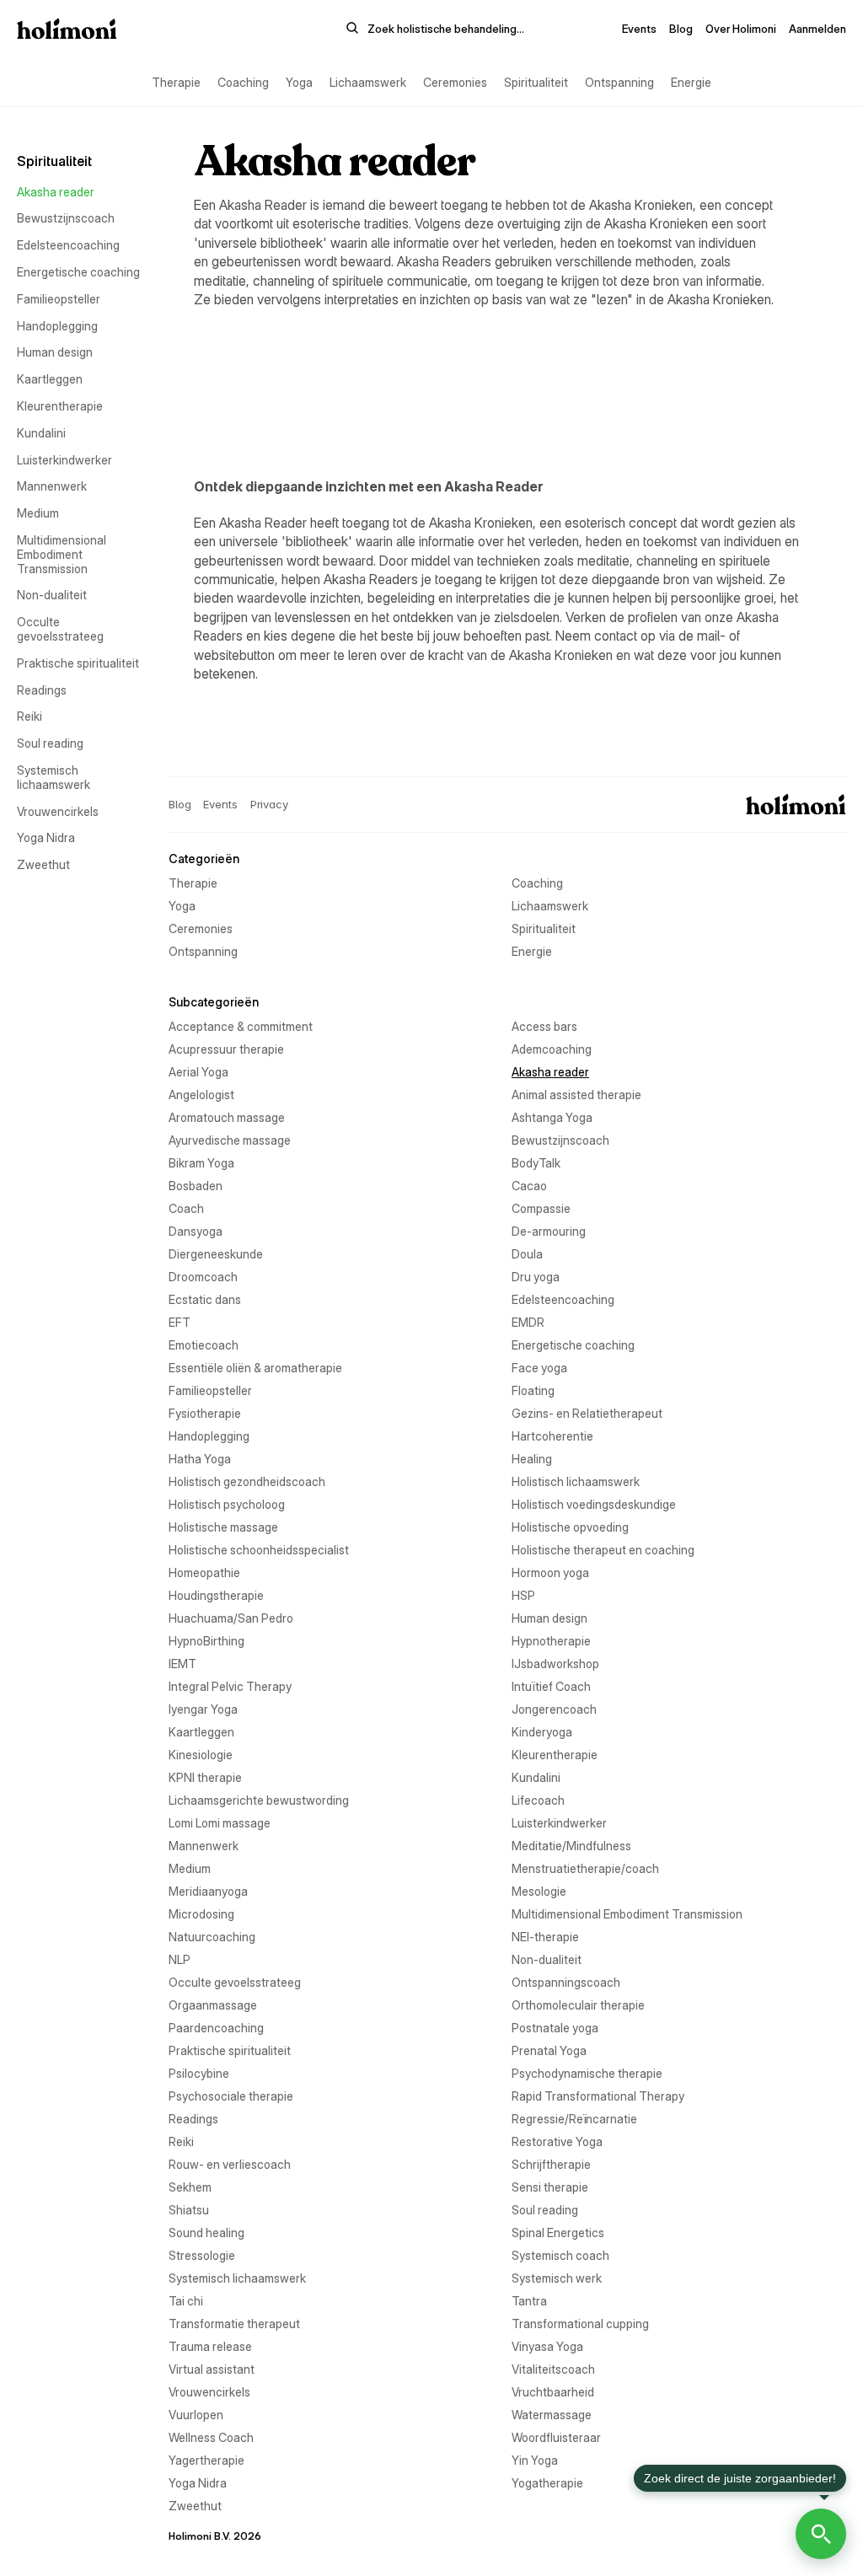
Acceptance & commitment (241, 1026)
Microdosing (201, 1914)
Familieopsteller (59, 299)
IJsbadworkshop (555, 1664)
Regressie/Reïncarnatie (574, 2119)
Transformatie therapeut (234, 2324)
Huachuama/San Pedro (231, 1618)
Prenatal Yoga (549, 2050)
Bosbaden (196, 1186)
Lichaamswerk (368, 82)
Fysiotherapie (205, 1413)
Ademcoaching (552, 1049)
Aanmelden (817, 29)
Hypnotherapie (551, 1641)
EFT (180, 1322)
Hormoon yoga (550, 1572)
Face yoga (539, 1368)
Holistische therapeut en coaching (603, 1550)
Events (639, 29)
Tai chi (186, 2301)
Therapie (176, 82)
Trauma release (210, 2346)
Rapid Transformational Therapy (598, 2096)
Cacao (529, 1186)
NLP (180, 1959)
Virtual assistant (212, 2369)
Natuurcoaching (212, 1937)
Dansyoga (196, 1231)
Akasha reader (56, 192)
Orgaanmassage (213, 2005)
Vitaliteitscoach (553, 2369)
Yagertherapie (206, 2460)
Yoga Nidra (46, 837)
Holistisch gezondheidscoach (247, 1481)
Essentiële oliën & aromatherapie (255, 1368)
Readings (42, 690)
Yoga (299, 82)
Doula (527, 1254)
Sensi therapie (550, 2187)
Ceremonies (455, 82)
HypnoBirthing (206, 1641)
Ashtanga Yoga (552, 1117)
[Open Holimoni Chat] (821, 2534)
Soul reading (50, 743)
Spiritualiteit (536, 82)
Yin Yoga (535, 2460)
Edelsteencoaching (68, 245)
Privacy (269, 804)
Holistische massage (223, 1527)
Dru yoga (536, 1277)
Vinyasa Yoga (547, 2346)
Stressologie (202, 2255)
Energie (691, 82)
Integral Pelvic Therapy (230, 1686)
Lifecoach (538, 1800)
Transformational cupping (580, 2324)
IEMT (182, 1664)
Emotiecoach (204, 1345)
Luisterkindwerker (64, 460)
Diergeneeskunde (216, 1254)
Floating (533, 1390)
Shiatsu (189, 2210)
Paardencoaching (216, 2028)
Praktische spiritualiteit (78, 663)
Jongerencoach (554, 1709)
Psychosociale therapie (231, 2096)
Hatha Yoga (200, 1459)
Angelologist (201, 1095)
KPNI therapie (205, 1777)
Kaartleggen (50, 379)
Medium (38, 513)
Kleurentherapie (60, 406)
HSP (523, 1595)
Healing (532, 1459)
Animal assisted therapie (576, 1095)
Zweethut (43, 864)
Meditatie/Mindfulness (571, 1846)
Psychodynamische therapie (587, 2073)
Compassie (541, 1208)
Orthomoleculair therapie (578, 2005)
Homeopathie (204, 1572)
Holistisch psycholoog (227, 1504)
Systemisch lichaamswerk (54, 777)
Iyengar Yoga (203, 1709)
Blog (681, 29)
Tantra (529, 2301)
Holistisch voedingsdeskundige (594, 1504)
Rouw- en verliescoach (230, 2164)
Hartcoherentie (552, 1436)
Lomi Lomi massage (220, 1823)
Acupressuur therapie (226, 1049)
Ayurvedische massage (230, 1140)
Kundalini (41, 433)
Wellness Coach (211, 2437)
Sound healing (206, 2233)
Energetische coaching (78, 272)
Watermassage (552, 2415)
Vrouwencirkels (58, 811)
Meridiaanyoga (208, 1891)
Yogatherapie (547, 2483)
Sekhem (190, 2187)
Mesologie (539, 1891)
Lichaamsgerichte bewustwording (259, 1800)
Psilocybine (199, 2073)
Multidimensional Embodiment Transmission (63, 554)
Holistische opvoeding (570, 1527)
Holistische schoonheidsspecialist (259, 1550)
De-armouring (549, 1231)
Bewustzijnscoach (66, 218)
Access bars (544, 1026)
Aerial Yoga (198, 1072)
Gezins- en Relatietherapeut (587, 1413)
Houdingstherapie (216, 1595)
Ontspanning (619, 82)
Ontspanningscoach (566, 1982)
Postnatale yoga (555, 2028)
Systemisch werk (557, 2278)
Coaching (243, 82)
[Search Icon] (435, 29)
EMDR (528, 1322)
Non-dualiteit (52, 595)
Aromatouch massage (227, 1117)
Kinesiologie (201, 1755)
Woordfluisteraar (556, 2437)
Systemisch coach (560, 2255)
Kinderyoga (542, 1732)
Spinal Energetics (558, 2233)
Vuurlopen (196, 2415)
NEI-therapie (545, 1937)
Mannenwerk (52, 486)
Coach (186, 1208)
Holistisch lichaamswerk (576, 1481)
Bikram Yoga (201, 1163)
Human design (55, 352)
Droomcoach (203, 1277)
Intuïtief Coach (551, 1686)
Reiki (29, 716)
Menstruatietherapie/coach (585, 1868)
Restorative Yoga (557, 2141)
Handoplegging (57, 326)
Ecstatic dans (205, 1299)
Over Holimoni (741, 29)
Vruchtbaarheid (553, 2392)
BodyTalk (536, 1163)
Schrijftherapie (551, 2164)
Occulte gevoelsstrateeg (60, 629)
